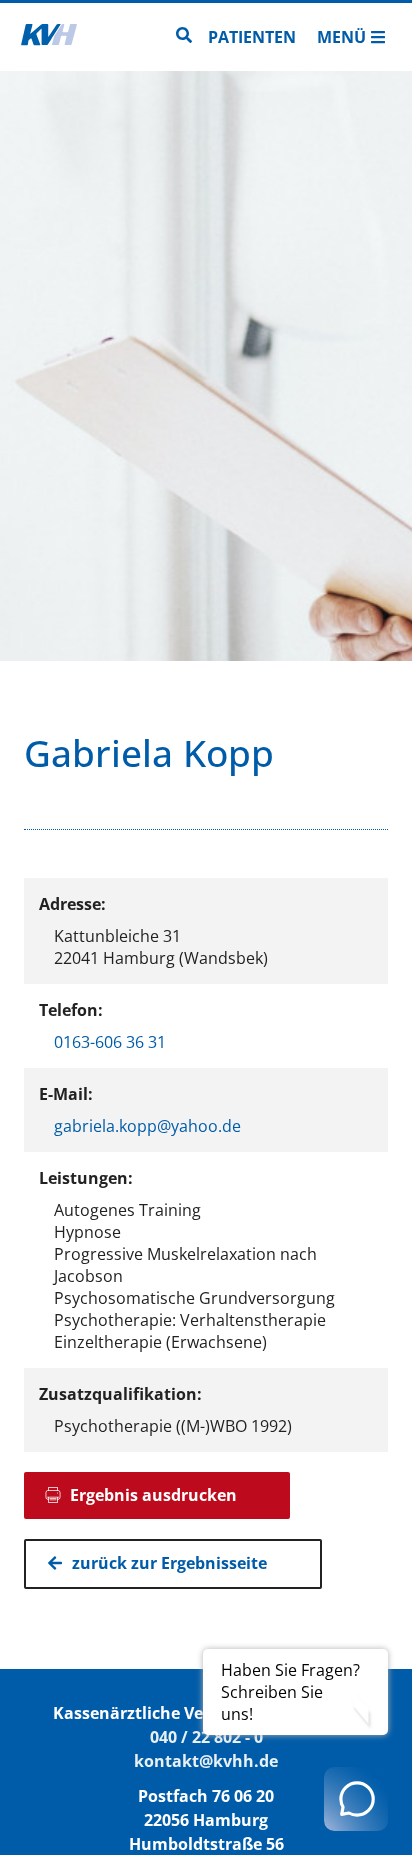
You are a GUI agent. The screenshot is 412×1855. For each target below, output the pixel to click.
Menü (341, 37)
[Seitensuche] (184, 37)
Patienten (252, 37)
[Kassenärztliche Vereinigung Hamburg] (49, 37)
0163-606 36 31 (110, 1042)
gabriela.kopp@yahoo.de (147, 1126)
